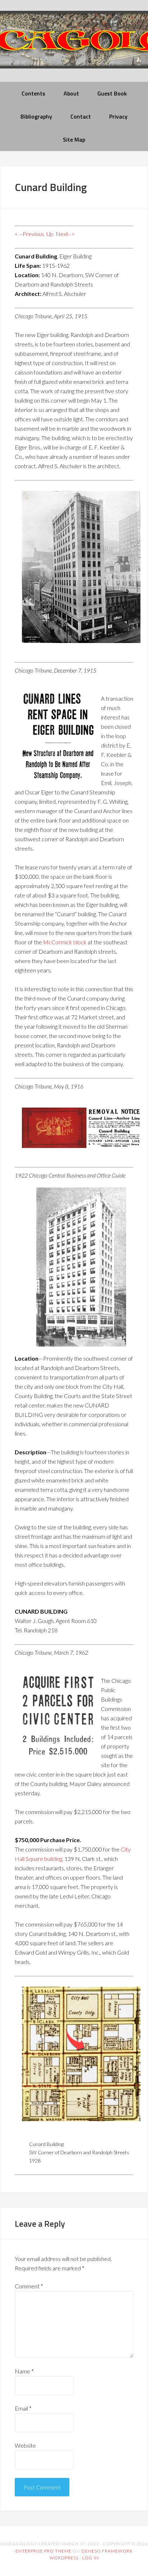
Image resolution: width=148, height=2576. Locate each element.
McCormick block (65, 942)
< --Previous (29, 234)
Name (24, 2371)
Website (25, 2445)
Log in (91, 2558)
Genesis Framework (107, 2551)
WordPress (64, 2558)
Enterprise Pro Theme (43, 2551)
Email (23, 2408)
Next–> (65, 234)
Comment (29, 2286)
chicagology (74, 46)
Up (50, 234)
